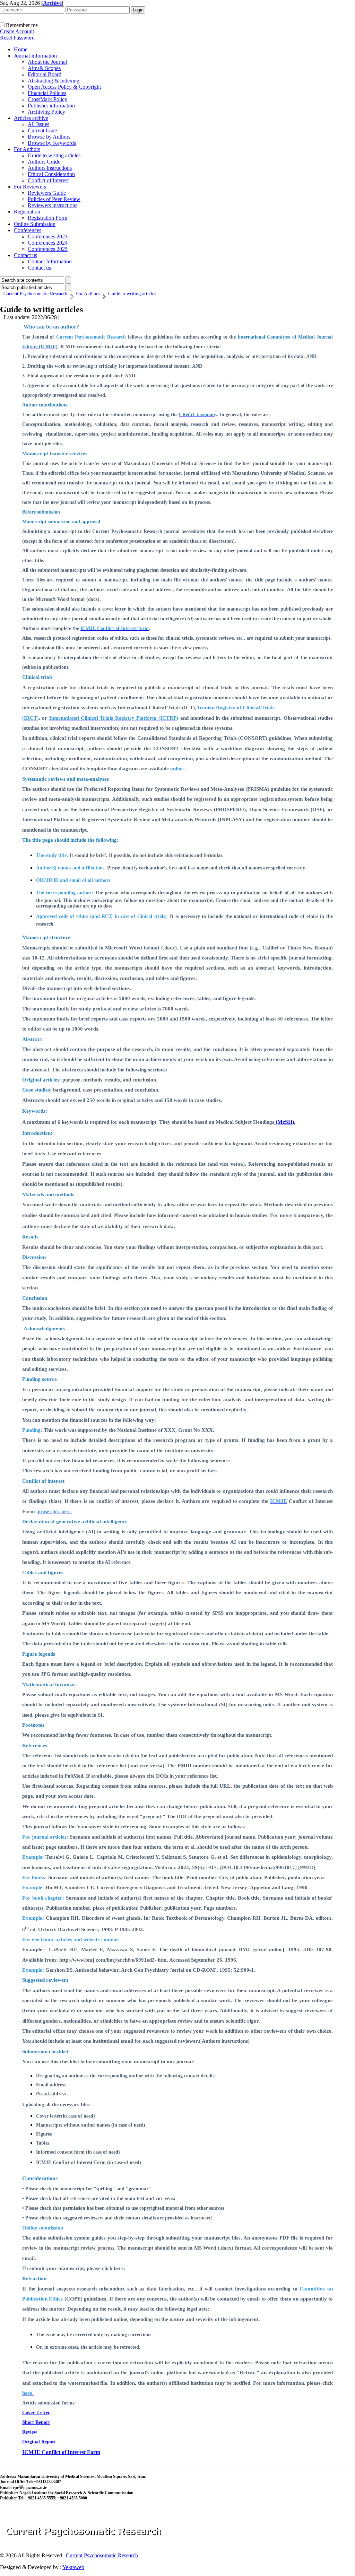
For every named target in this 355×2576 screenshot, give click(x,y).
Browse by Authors (49, 137)
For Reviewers (30, 187)
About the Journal (47, 62)
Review (30, 2432)
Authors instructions (50, 168)
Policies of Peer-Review (54, 199)
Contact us (25, 255)
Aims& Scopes (44, 68)
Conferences (28, 230)
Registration (27, 212)
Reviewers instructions (53, 205)
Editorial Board (45, 74)
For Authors (27, 149)
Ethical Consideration (51, 174)
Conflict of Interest (48, 180)
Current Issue (42, 130)
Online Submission (35, 224)
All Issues (38, 124)
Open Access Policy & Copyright (64, 87)
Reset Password (17, 38)
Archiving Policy (46, 112)
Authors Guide (44, 162)
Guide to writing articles (54, 155)
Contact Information (50, 261)
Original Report (39, 2442)
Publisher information (51, 106)
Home (21, 49)
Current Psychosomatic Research (102, 2555)
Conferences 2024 (48, 243)
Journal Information (35, 56)
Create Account (17, 31)
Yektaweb (73, 2567)
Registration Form (47, 218)
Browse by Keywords (52, 143)
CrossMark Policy (47, 99)
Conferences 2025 (48, 249)
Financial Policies (47, 93)
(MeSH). (285, 1122)
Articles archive (31, 118)
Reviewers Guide (47, 193)
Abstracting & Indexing (54, 81)
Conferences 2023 (48, 236)
